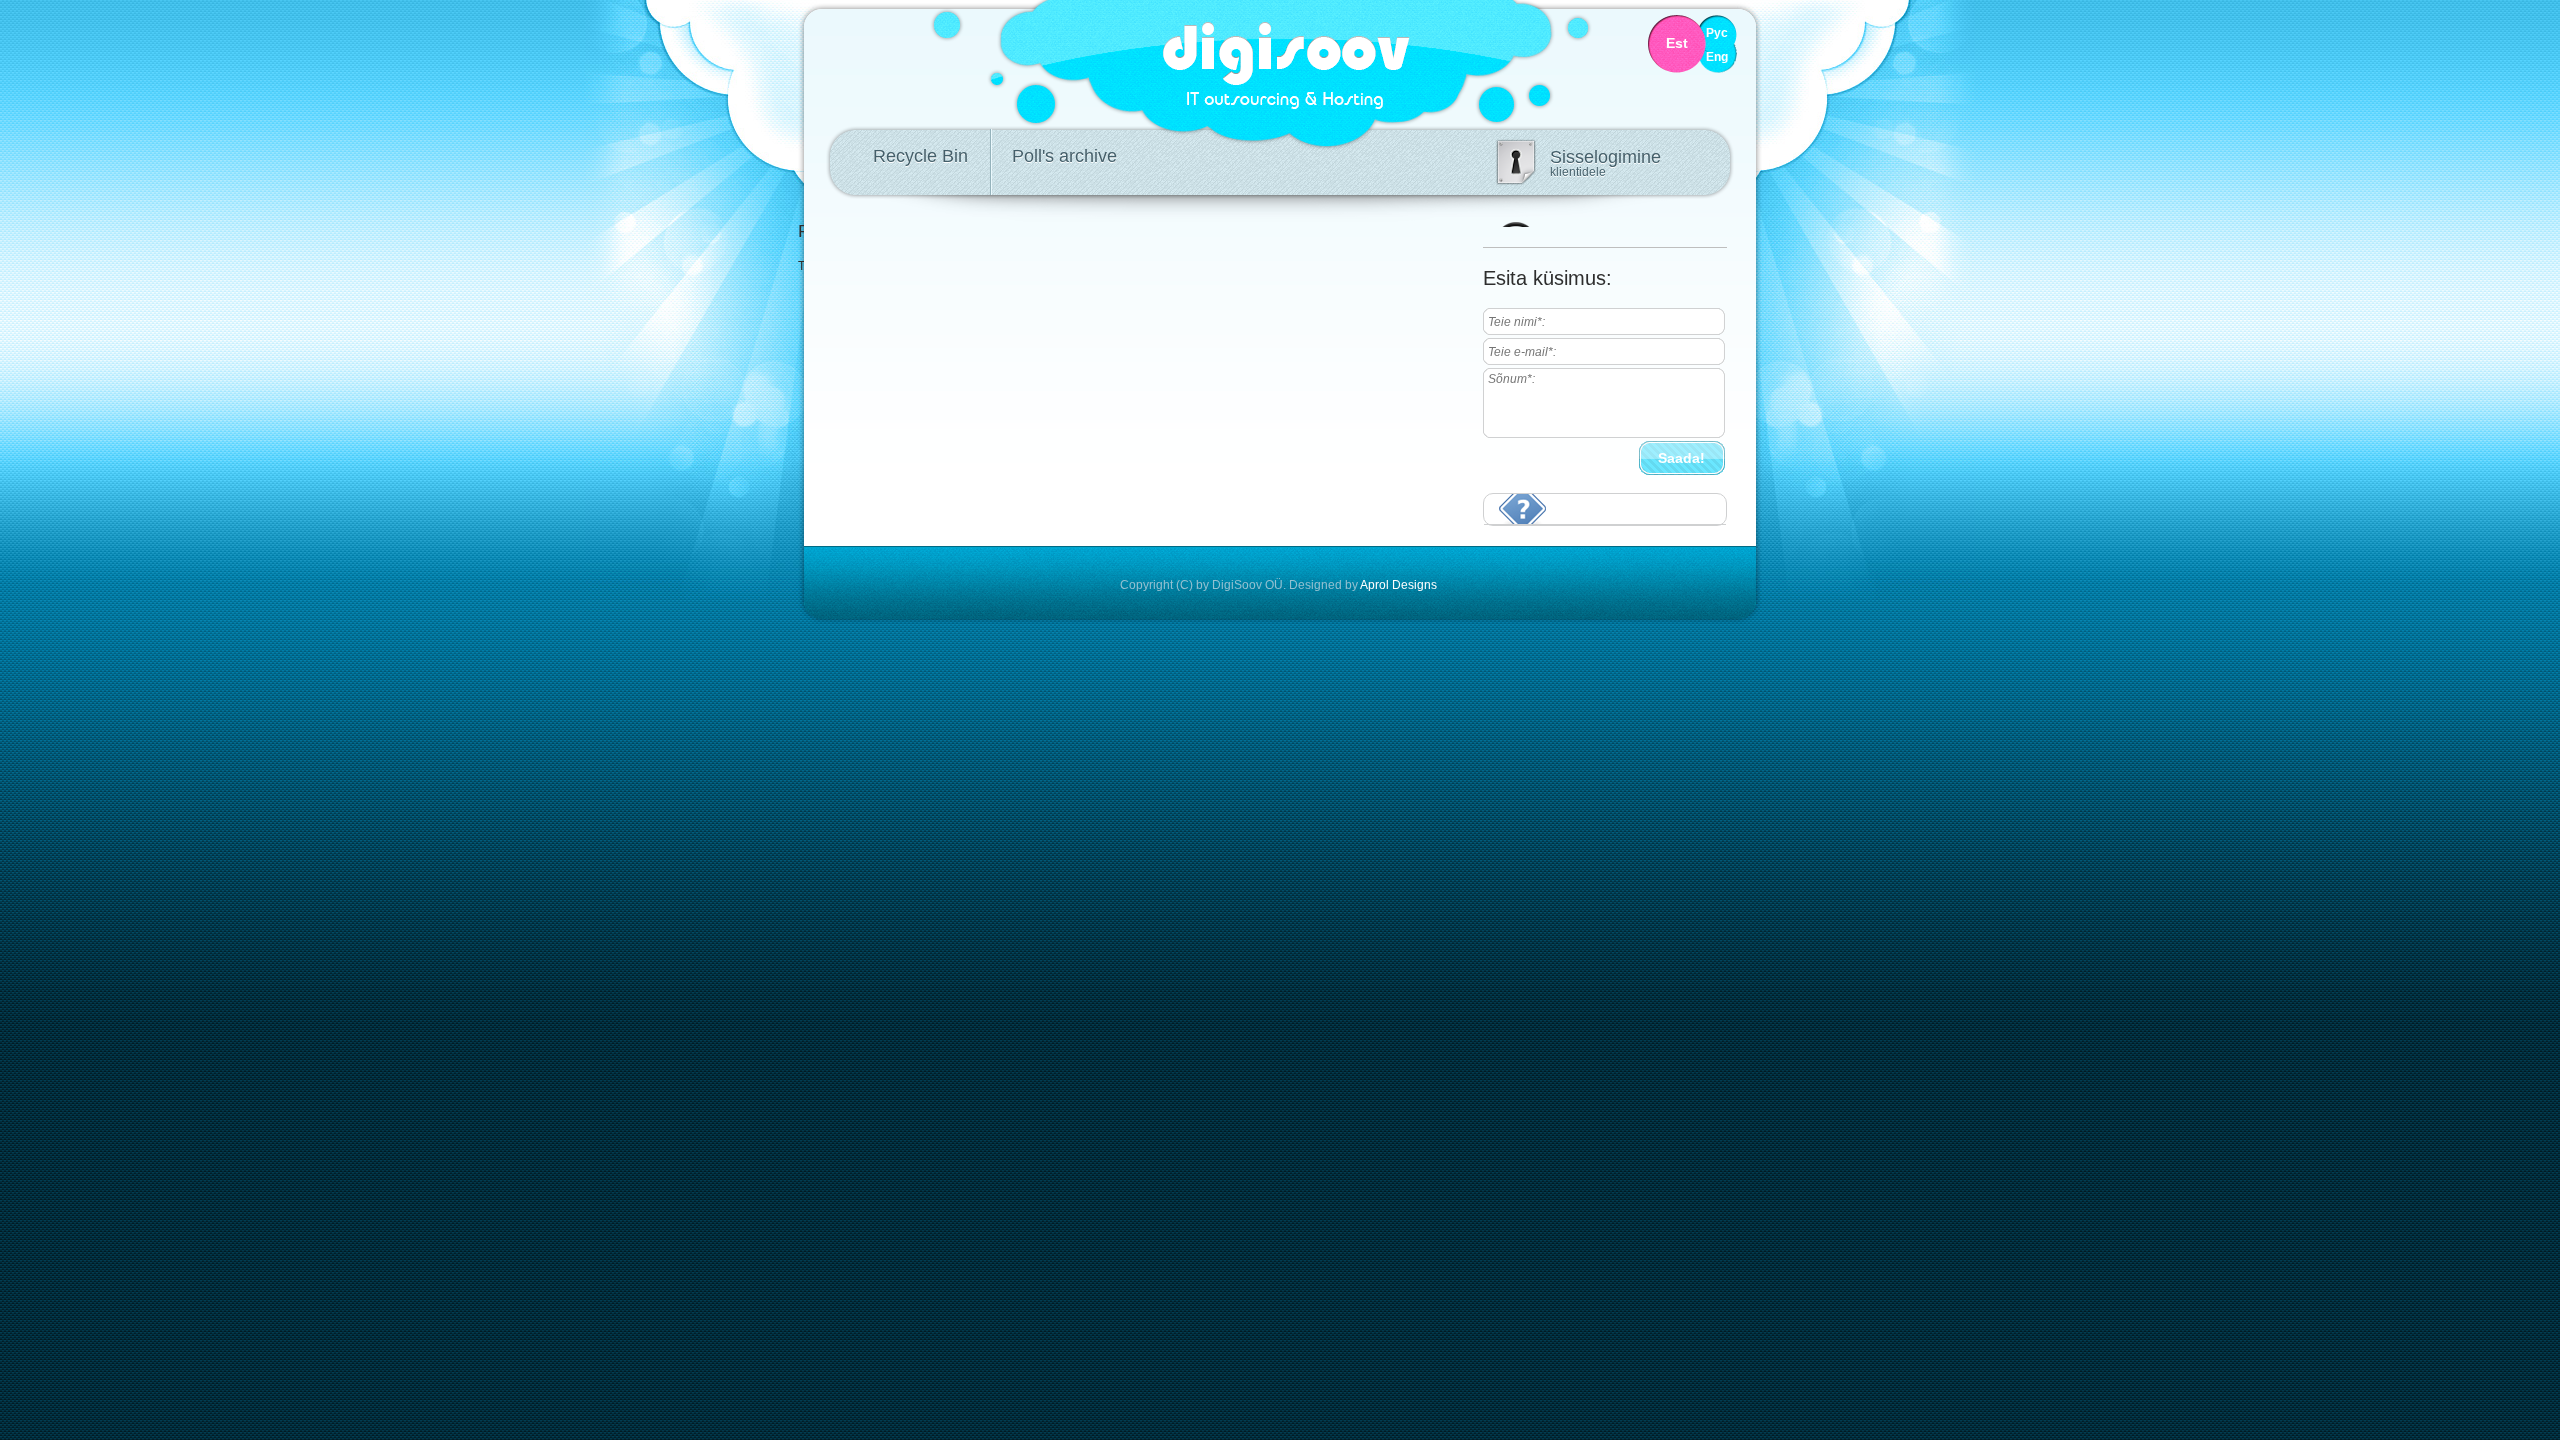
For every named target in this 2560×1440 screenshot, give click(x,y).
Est (1677, 43)
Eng (1717, 57)
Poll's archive (1064, 156)
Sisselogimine (1605, 163)
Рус (1717, 33)
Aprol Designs (1398, 585)
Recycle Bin (920, 156)
